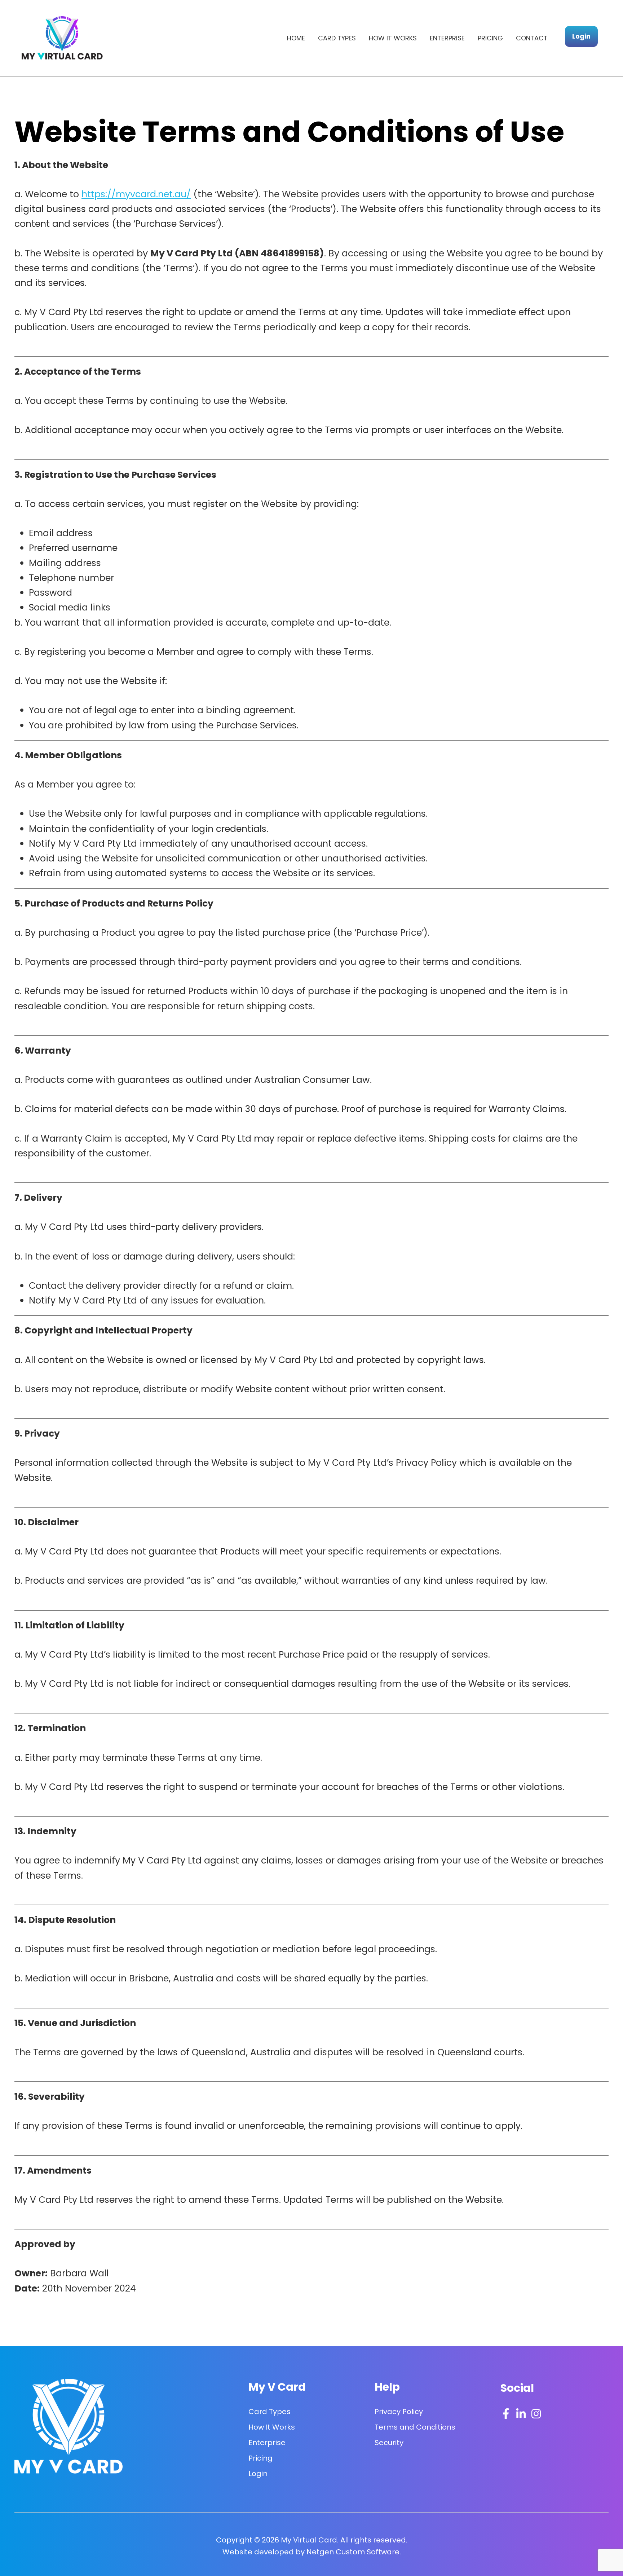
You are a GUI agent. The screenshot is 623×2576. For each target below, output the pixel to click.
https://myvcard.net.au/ (136, 194)
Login (258, 2474)
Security (389, 2443)
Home (296, 38)
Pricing (490, 38)
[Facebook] (506, 2414)
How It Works (393, 38)
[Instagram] (536, 2414)
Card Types (337, 38)
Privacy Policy (399, 2412)
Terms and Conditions (415, 2427)
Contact (532, 38)
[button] (581, 36)
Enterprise (447, 38)
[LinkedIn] (521, 2414)
